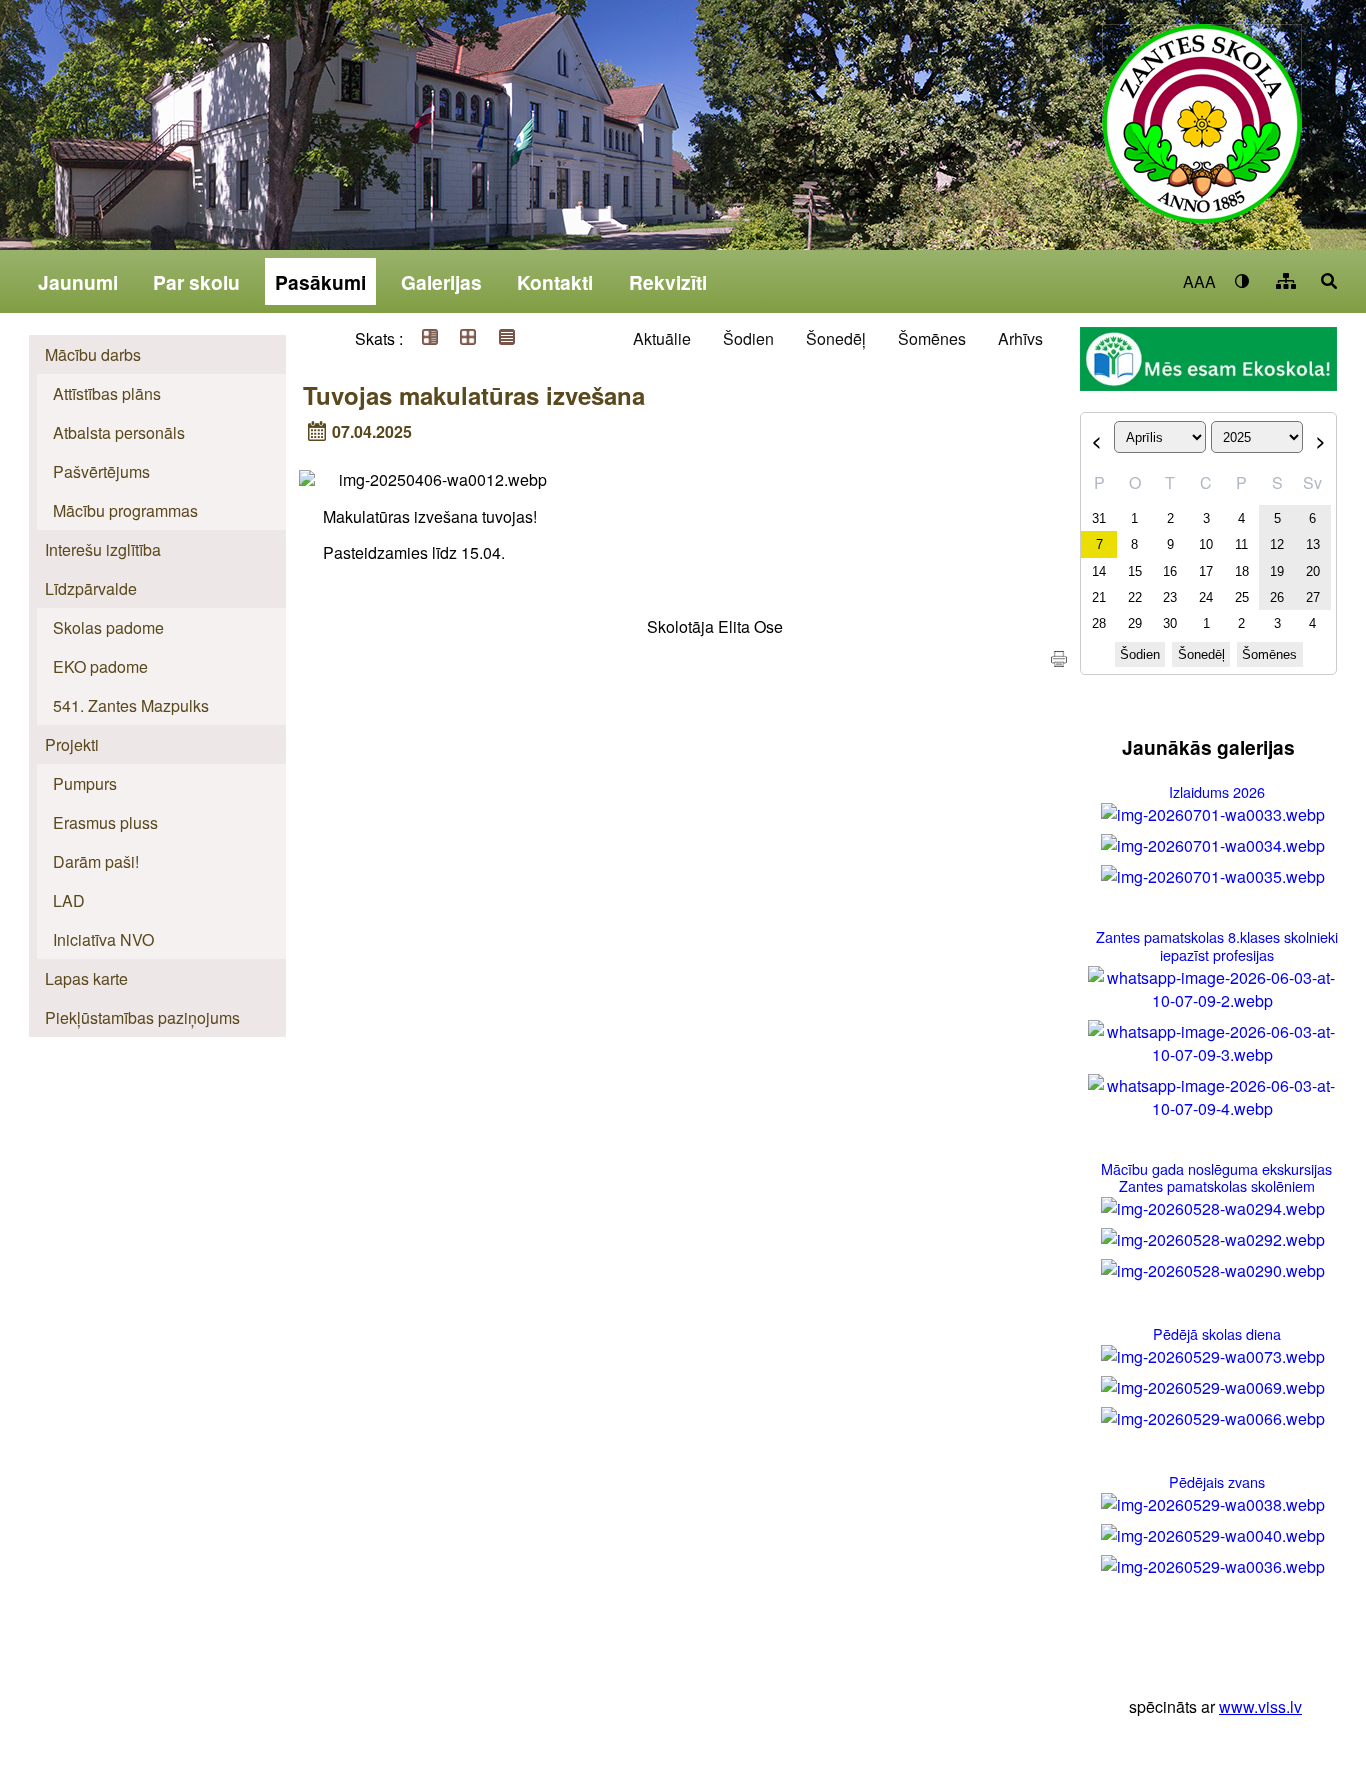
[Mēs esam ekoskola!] (1208, 361)
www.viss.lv (1260, 1706)
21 (1099, 597)
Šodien (748, 338)
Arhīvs (1020, 338)
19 (1277, 571)
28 (1099, 623)
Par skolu (196, 282)
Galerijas (441, 282)
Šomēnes (932, 338)
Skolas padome (108, 627)
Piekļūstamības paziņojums (142, 1017)
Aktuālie (662, 338)
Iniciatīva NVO (103, 939)
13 (1313, 544)
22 (1135, 597)
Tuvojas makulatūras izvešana (474, 395)
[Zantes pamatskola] (1202, 137)
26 (1277, 597)
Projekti (72, 744)
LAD (69, 900)
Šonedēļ (836, 338)
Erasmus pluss (105, 822)
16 (1170, 571)
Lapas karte (86, 978)
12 (1277, 544)
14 (1099, 571)
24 (1206, 597)
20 (1313, 571)
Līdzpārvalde (91, 588)
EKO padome (100, 666)
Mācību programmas (125, 510)
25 (1242, 597)
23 (1170, 597)
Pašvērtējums (101, 471)
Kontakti (555, 282)
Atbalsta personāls (119, 432)
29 (1135, 623)
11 (1241, 544)
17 (1206, 571)
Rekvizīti (668, 282)
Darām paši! (96, 861)
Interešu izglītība (103, 549)
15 (1135, 571)
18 (1242, 571)
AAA (1199, 281)
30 (1170, 623)
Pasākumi (320, 282)
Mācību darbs (93, 354)
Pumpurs (85, 783)
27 (1313, 597)
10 (1206, 544)
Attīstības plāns (107, 393)
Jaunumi (78, 282)
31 (1099, 518)
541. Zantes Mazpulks (131, 705)
